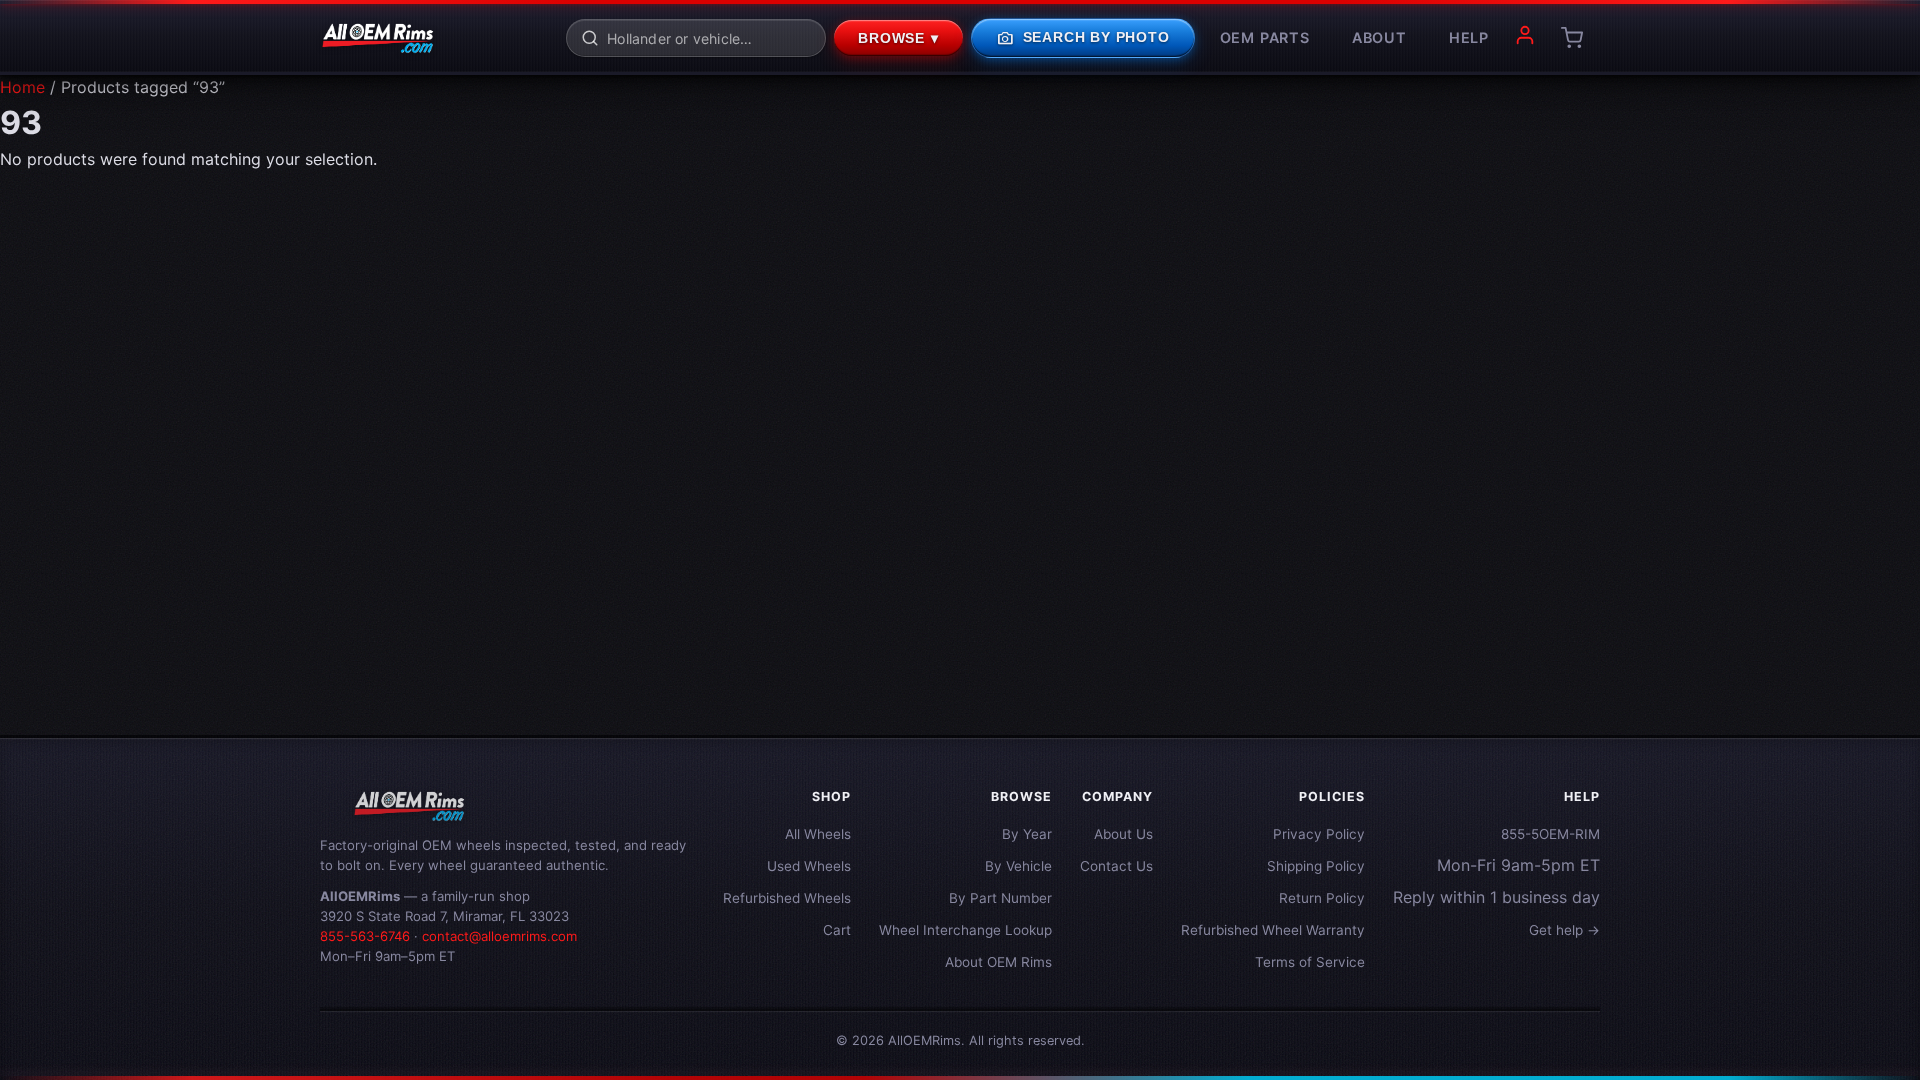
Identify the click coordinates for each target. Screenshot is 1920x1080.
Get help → (1564, 930)
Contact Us (1116, 866)
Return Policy (1322, 898)
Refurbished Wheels (787, 898)
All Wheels (818, 834)
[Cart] (1572, 38)
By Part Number (1000, 898)
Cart (837, 930)
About (1379, 37)
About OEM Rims (998, 962)
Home (22, 87)
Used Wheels (809, 866)
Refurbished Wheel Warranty (1273, 930)
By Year (1027, 834)
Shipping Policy (1316, 866)
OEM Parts (1265, 37)
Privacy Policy (1319, 834)
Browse (898, 39)
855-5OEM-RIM (1550, 834)
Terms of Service (1310, 962)
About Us (1123, 834)
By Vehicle (1018, 866)
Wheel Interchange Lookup (965, 930)
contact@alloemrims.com (499, 936)
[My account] (1525, 38)
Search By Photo (1083, 38)
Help (1469, 37)
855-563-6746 (365, 936)
